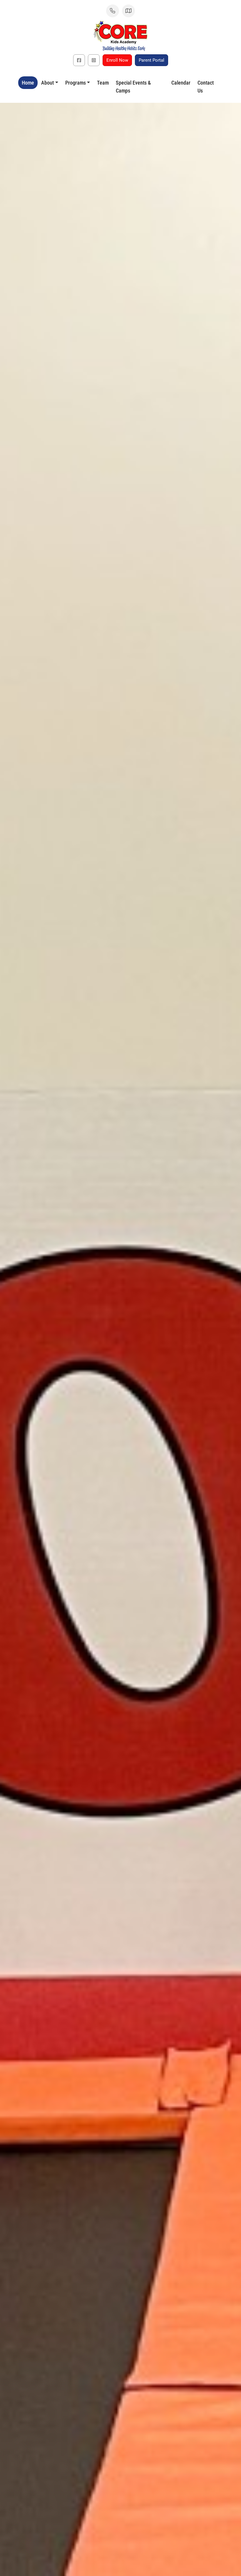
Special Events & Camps (133, 87)
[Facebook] (79, 60)
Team (103, 83)
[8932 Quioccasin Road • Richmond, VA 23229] (128, 11)
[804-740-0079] (113, 11)
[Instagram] (94, 60)
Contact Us (206, 87)
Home (28, 83)
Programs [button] (76, 83)
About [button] (47, 83)
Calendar (181, 83)
